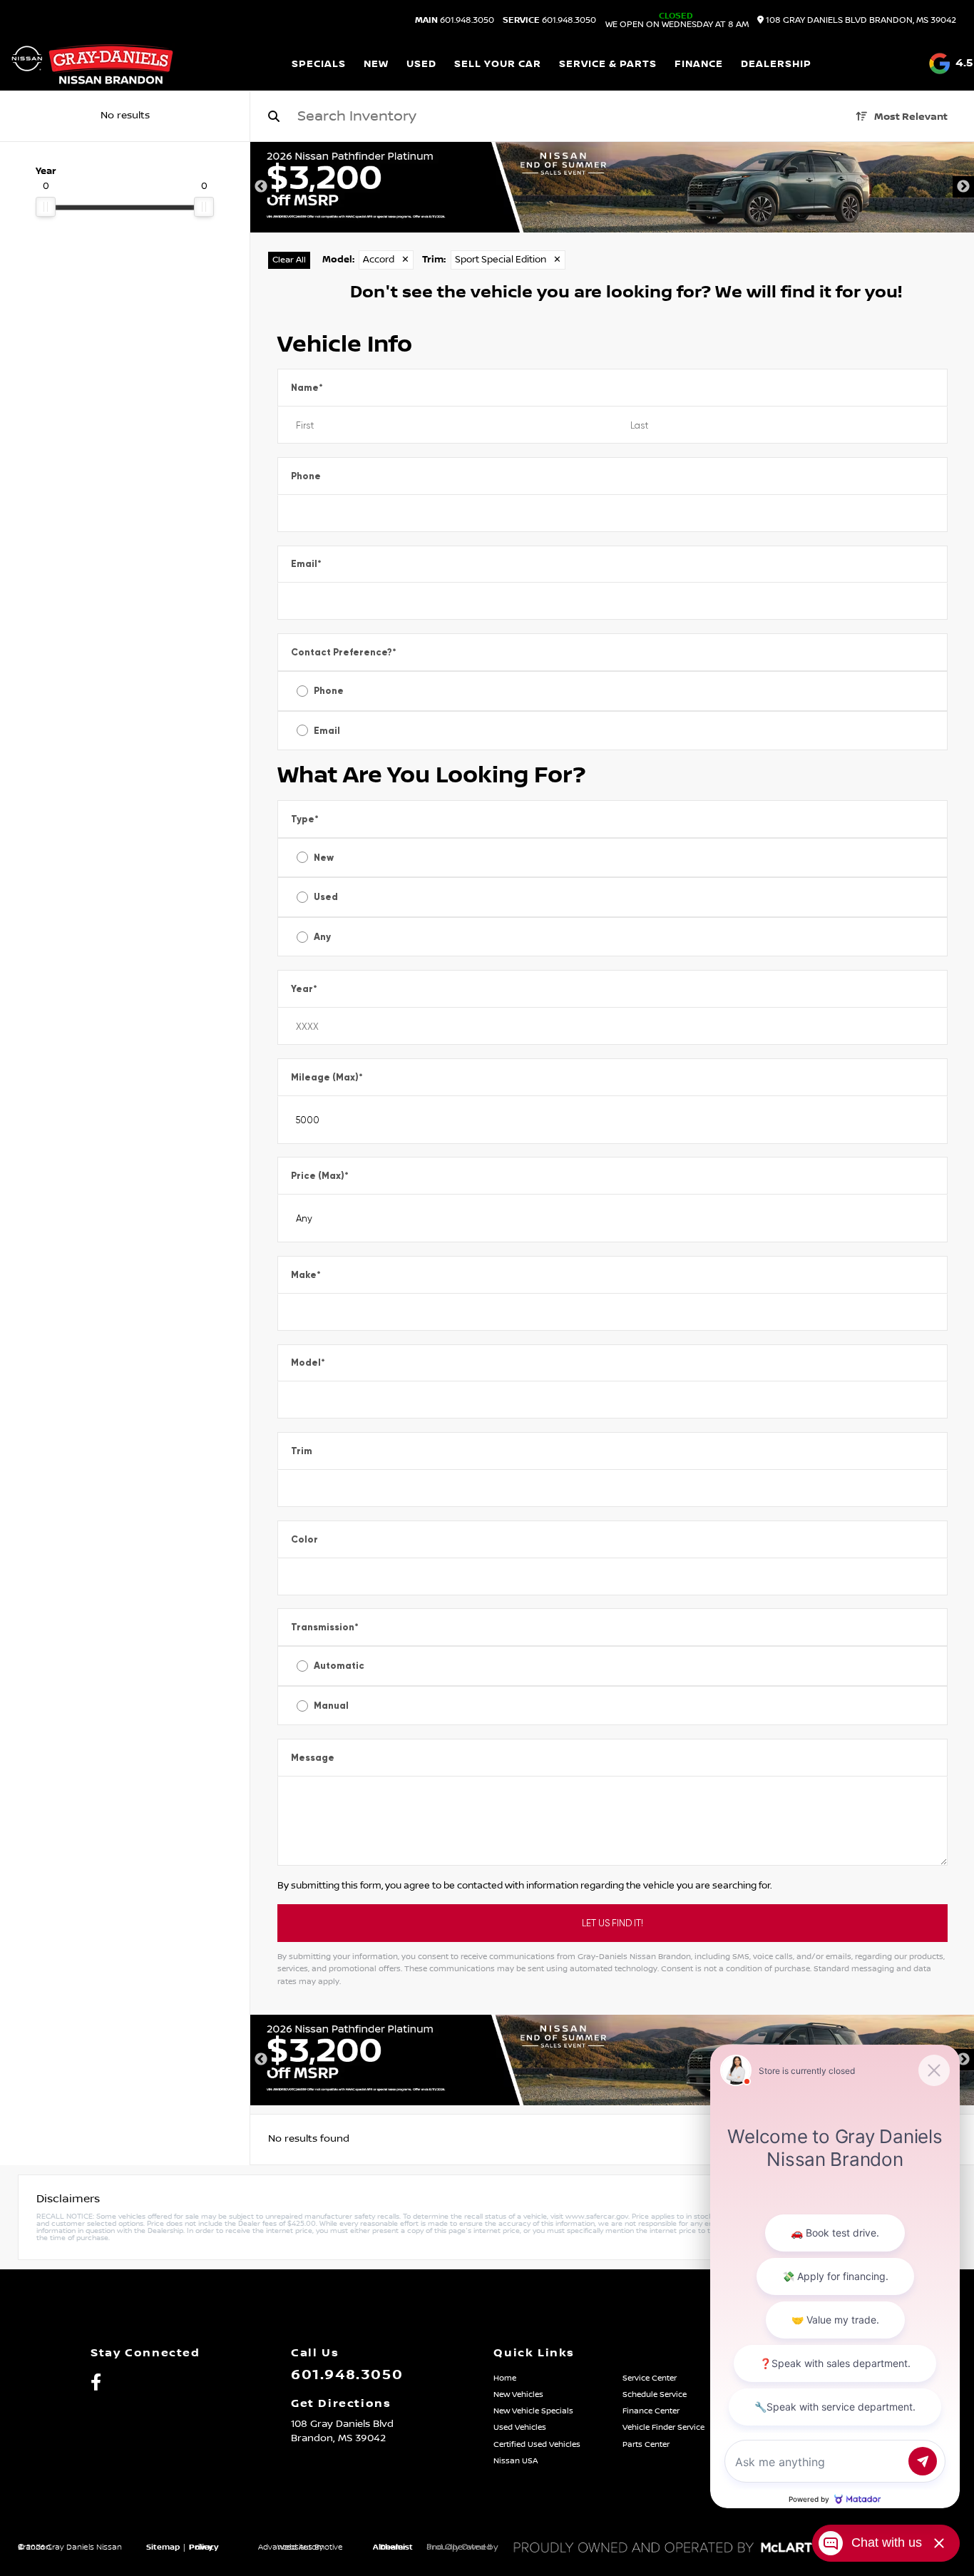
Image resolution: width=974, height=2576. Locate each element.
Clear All (289, 260)
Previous (261, 187)
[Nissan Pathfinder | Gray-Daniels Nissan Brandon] (612, 187)
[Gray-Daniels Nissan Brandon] (92, 64)
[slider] (46, 207)
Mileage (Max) (327, 1077)
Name (307, 388)
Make (306, 1275)
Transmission (325, 1627)
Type (305, 819)
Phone (306, 476)
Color (304, 1539)
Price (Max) (320, 1176)
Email (306, 564)
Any (322, 937)
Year (304, 989)
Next (963, 187)
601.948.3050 (455, 21)
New (324, 858)
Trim (302, 1451)
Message (313, 1758)
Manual (331, 1706)
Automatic (339, 1666)
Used (326, 897)
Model (308, 1363)
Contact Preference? (344, 652)
